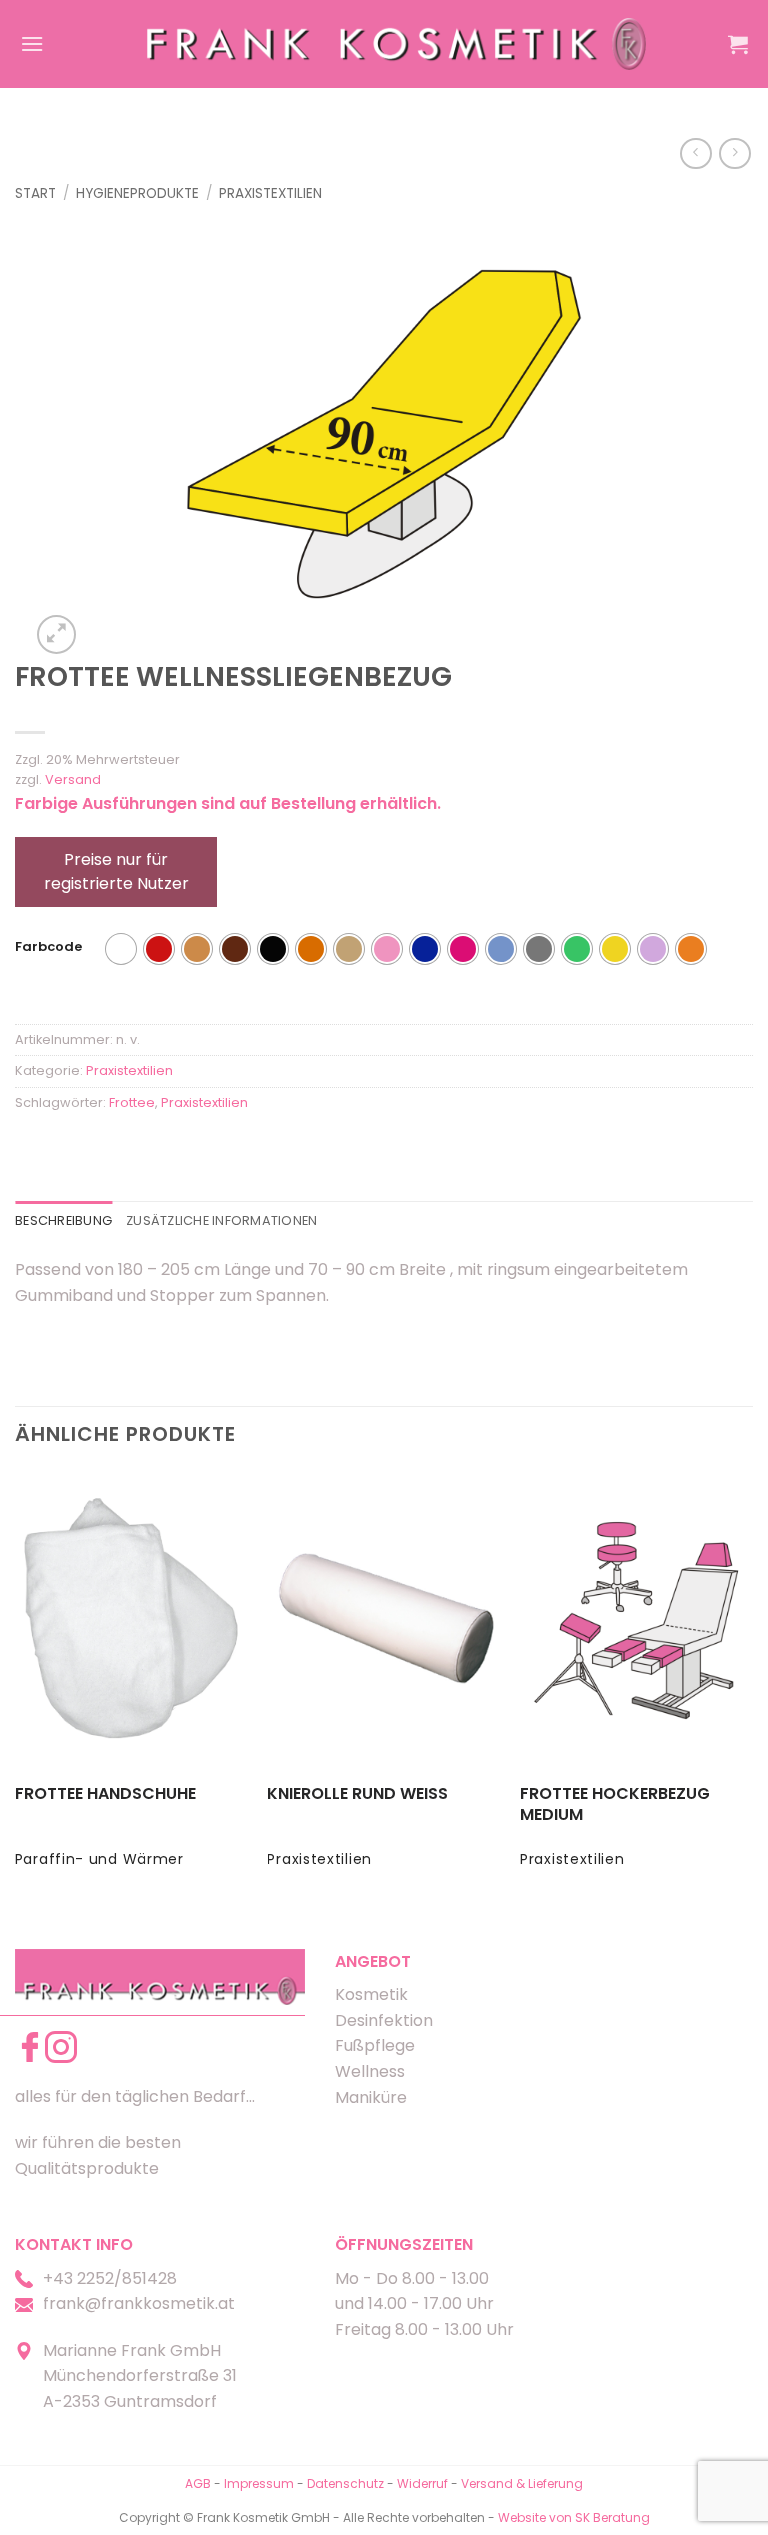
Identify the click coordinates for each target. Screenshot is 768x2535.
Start (35, 193)
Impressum (260, 2483)
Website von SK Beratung (574, 2517)
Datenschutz (345, 2483)
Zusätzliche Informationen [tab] (221, 1220)
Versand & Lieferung (522, 2483)
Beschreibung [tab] (63, 1220)
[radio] (121, 949)
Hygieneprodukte (137, 193)
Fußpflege (375, 2045)
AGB (198, 2483)
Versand (73, 779)
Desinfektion (384, 2020)
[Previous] (16, 1688)
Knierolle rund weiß (357, 1794)
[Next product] (695, 153)
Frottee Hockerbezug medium (615, 1805)
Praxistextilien (270, 193)
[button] (32, 43)
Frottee (132, 1102)
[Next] (752, 1688)
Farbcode (48, 947)
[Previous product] (734, 153)
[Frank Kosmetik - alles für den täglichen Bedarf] (397, 43)
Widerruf (422, 2483)
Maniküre (371, 2097)
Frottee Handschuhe (105, 1794)
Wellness (370, 2071)
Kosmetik (371, 1994)
